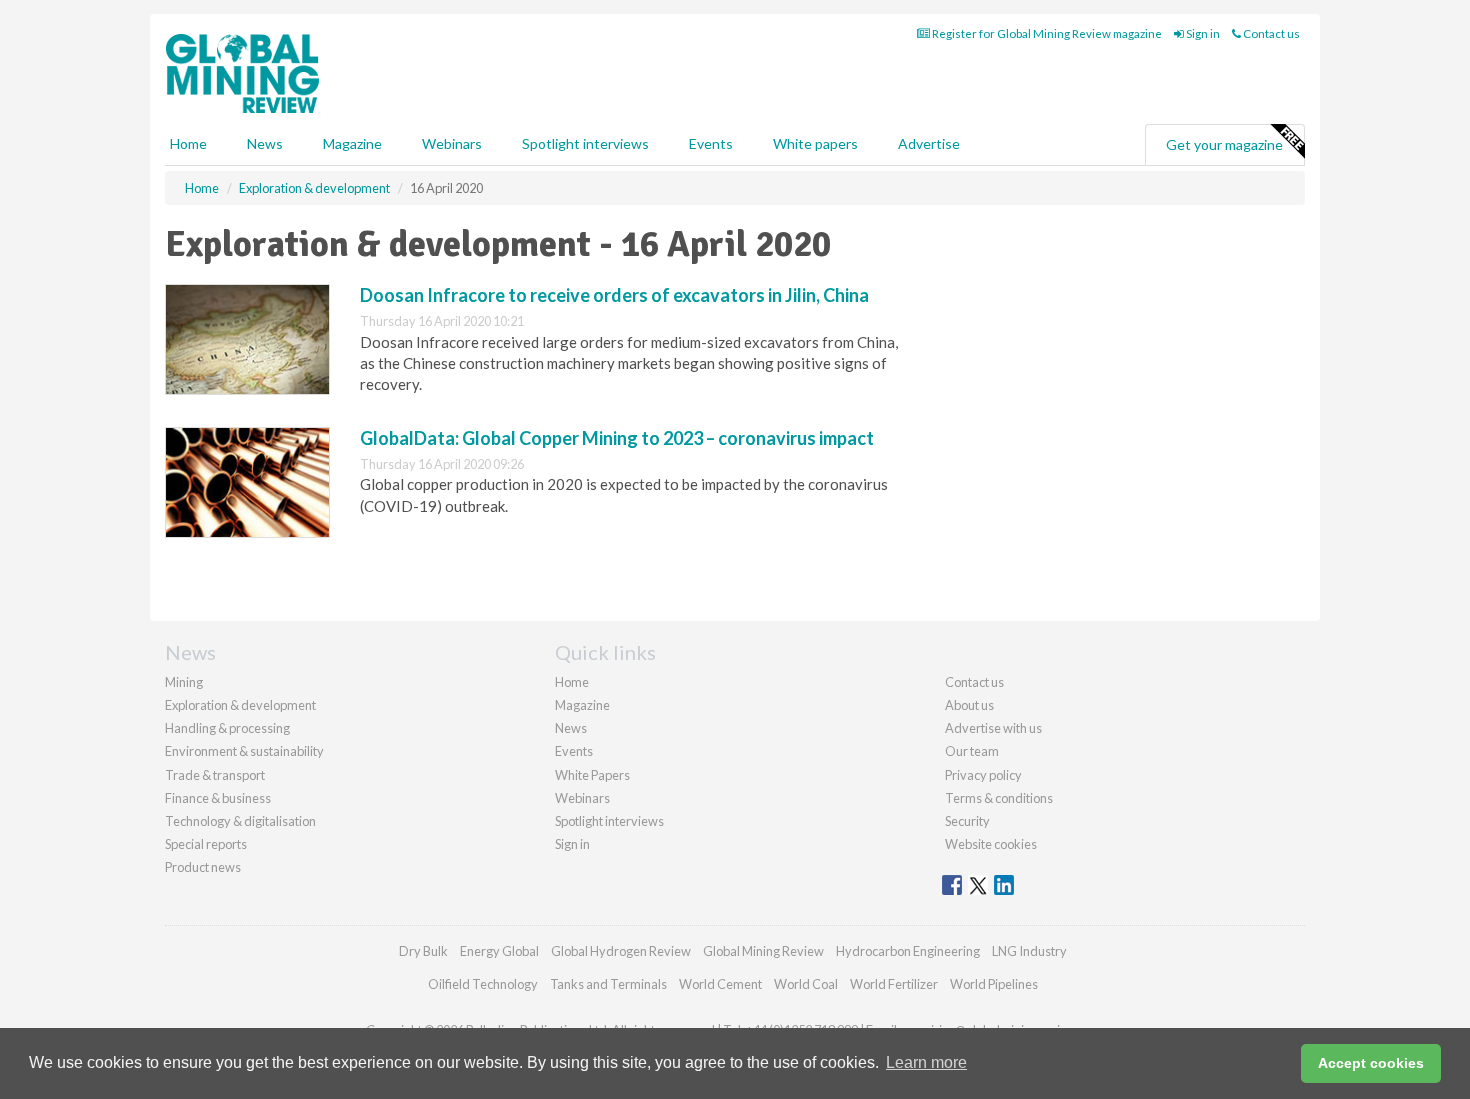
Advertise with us (993, 728)
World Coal (806, 984)
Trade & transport (215, 775)
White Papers (592, 775)
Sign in (1202, 33)
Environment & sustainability (244, 751)
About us (969, 705)
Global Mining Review (763, 951)
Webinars (452, 143)
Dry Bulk (423, 951)
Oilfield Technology (483, 984)
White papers (815, 143)
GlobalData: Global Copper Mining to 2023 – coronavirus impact (617, 438)
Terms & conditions (999, 798)
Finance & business (218, 798)
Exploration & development (240, 705)
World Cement (720, 984)
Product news (203, 867)
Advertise (929, 143)
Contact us (1270, 33)
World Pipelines (994, 984)
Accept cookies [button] (1371, 1063)
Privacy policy (983, 775)
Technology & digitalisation (240, 821)
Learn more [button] (926, 1062)
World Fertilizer (894, 984)
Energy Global (499, 951)
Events (711, 143)
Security (967, 821)
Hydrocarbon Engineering (908, 951)
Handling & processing (227, 728)
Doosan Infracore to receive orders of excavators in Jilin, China (614, 295)
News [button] (265, 143)
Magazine (352, 143)
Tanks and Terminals (608, 984)
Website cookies (991, 844)
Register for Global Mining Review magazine (1046, 33)
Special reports (206, 844)
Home (188, 143)
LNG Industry (1029, 951)
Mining (184, 682)
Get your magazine (1224, 144)
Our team (972, 751)
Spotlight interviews (585, 143)
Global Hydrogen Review (621, 951)
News (571, 728)
